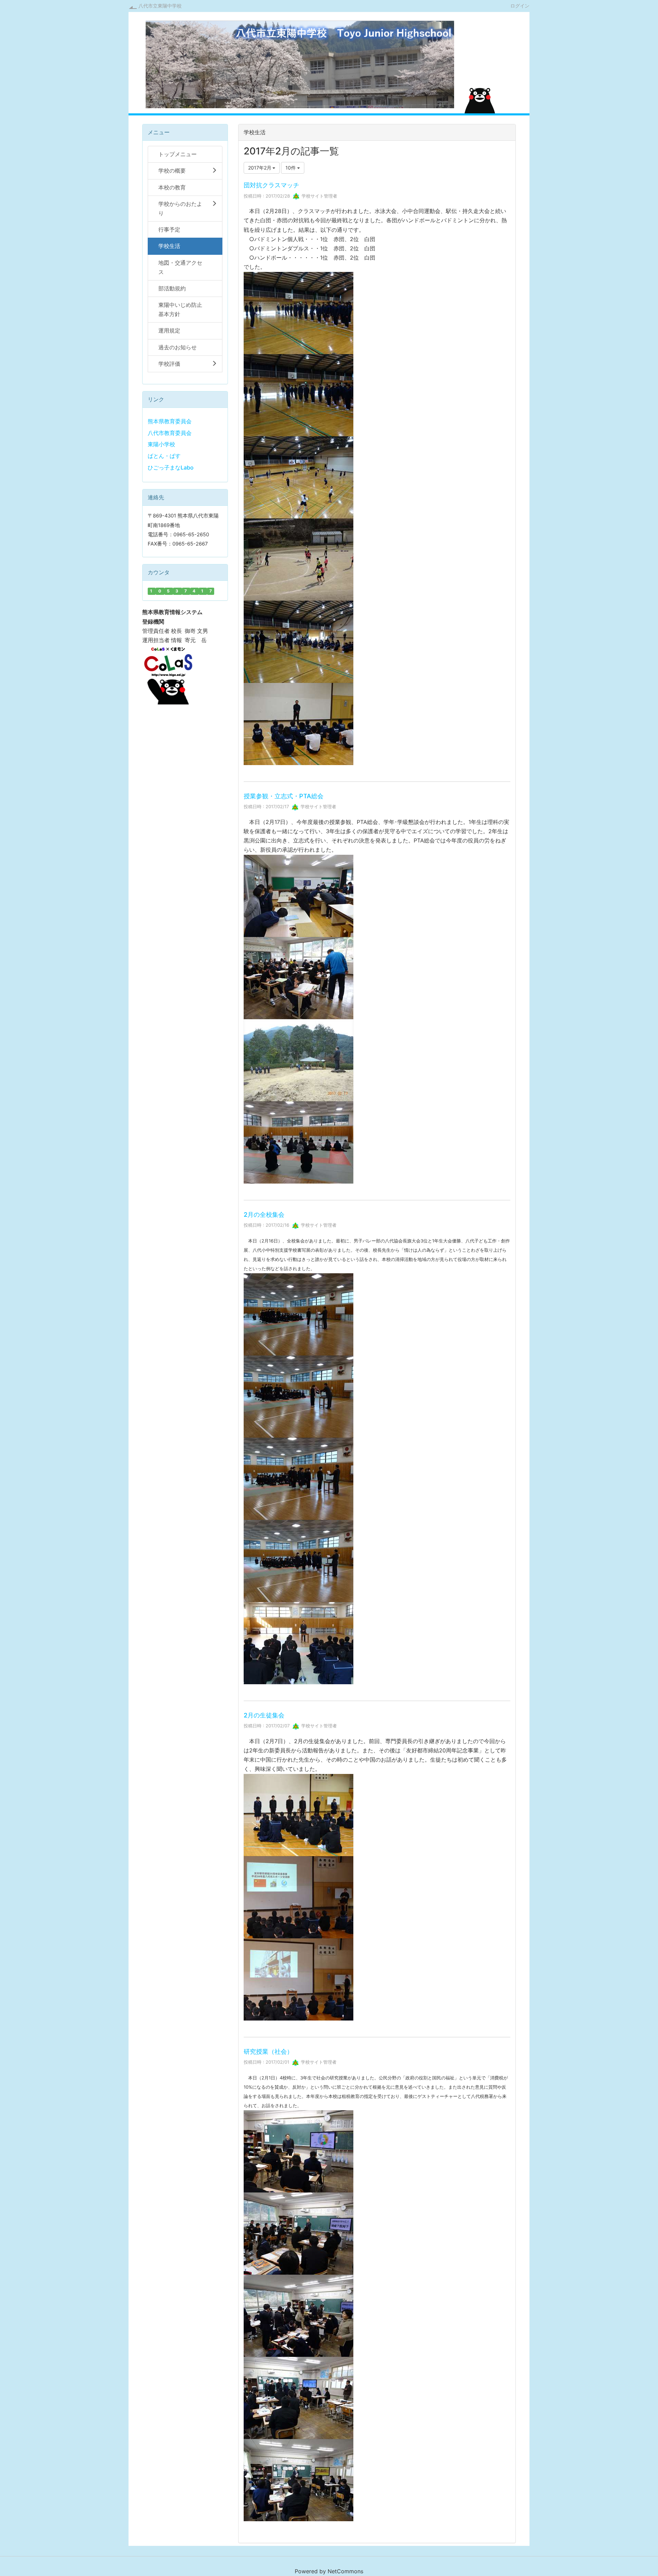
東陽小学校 (161, 444)
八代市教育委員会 (170, 433)
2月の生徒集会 (264, 1715)
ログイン (520, 5)
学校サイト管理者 (319, 196)
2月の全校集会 (264, 1215)
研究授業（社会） (268, 2052)
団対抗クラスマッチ (271, 185)
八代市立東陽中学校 (160, 6)
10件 (291, 168)
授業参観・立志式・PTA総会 (284, 796)
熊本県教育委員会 (170, 421)
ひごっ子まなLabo (171, 467)
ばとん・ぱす (164, 456)
